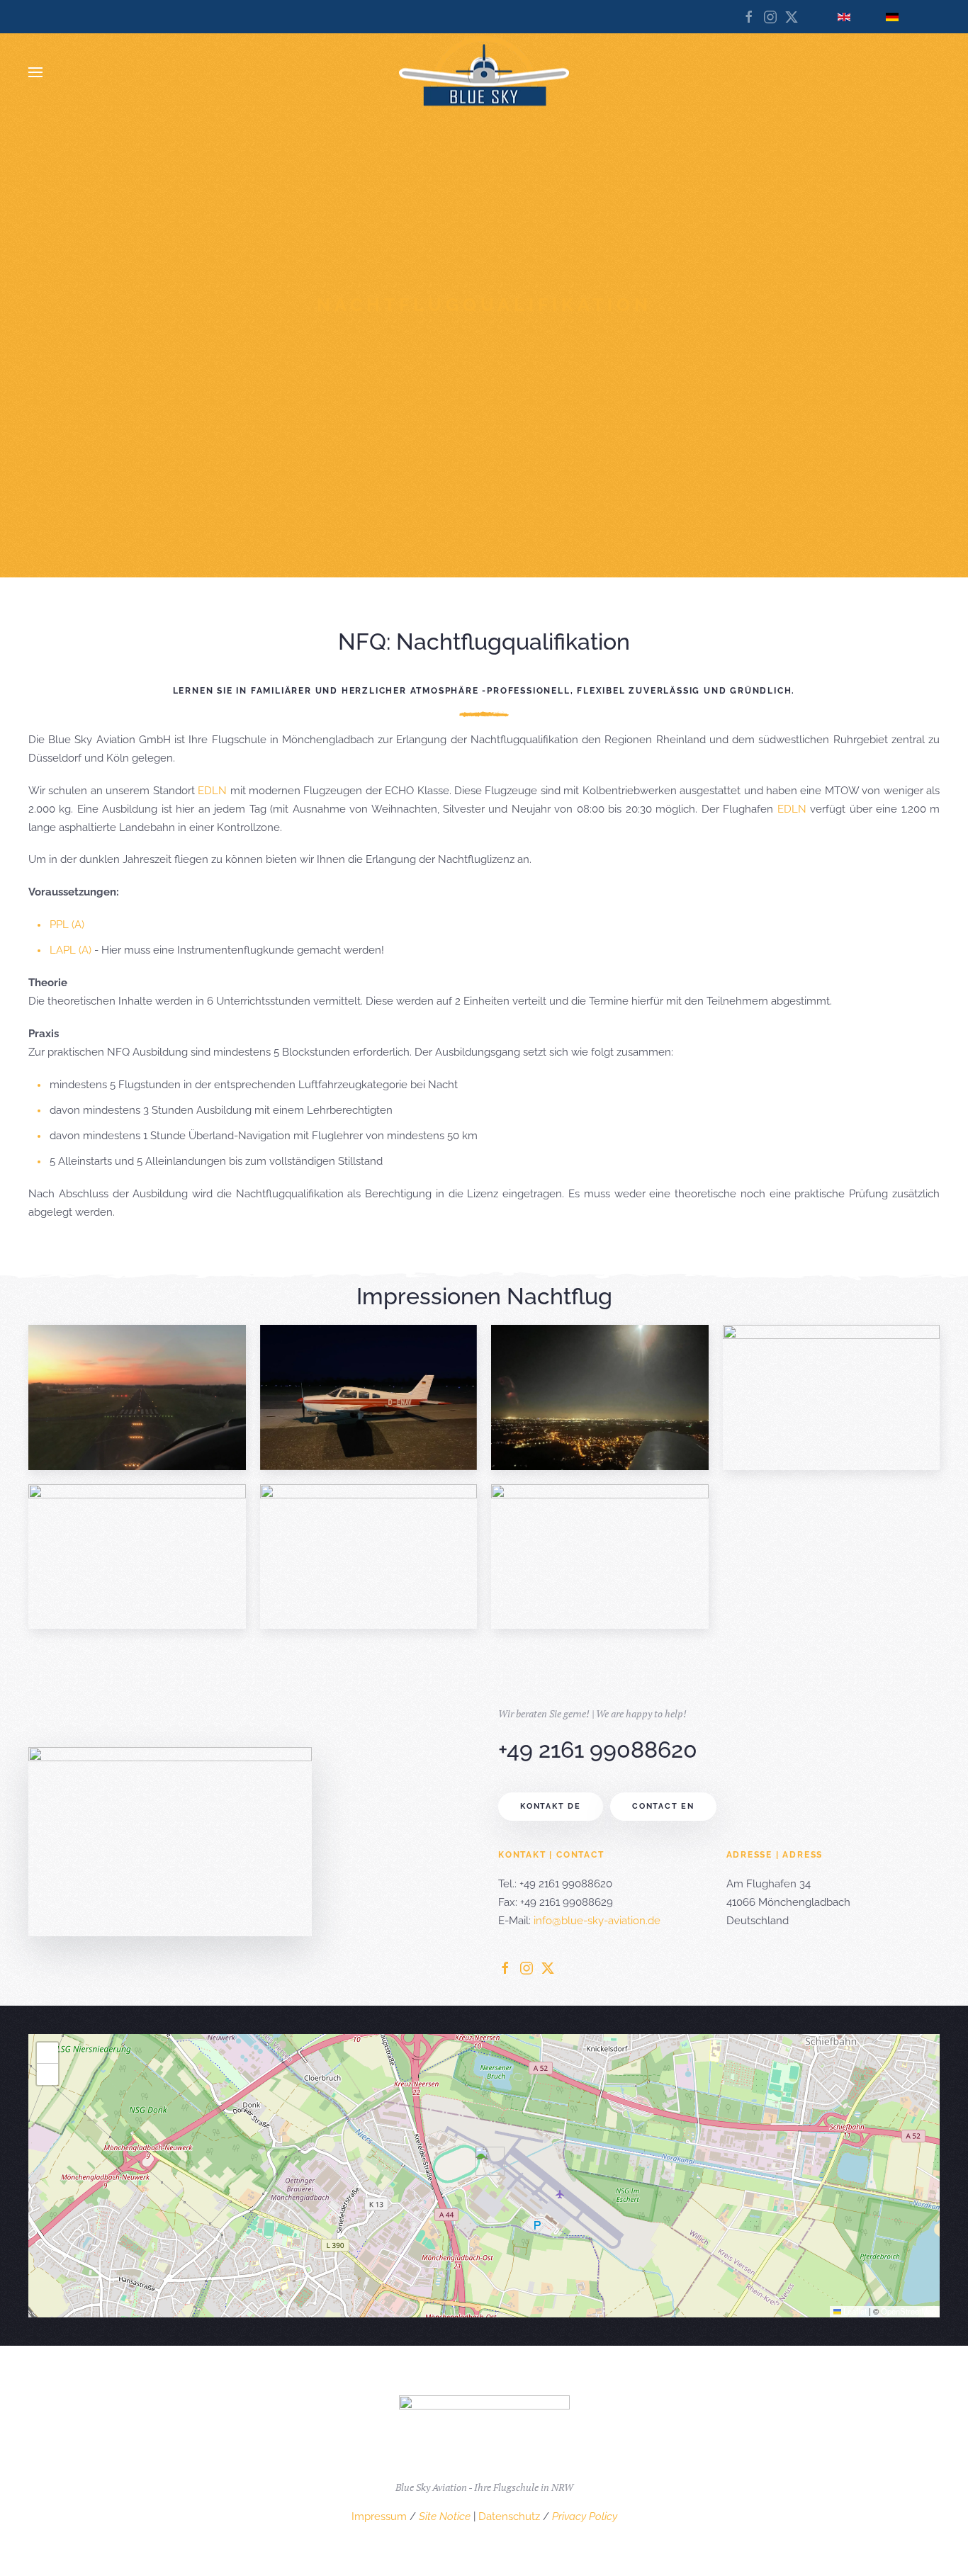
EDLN (212, 791)
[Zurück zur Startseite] (484, 73)
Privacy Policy (585, 2516)
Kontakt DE (551, 1806)
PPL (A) (67, 925)
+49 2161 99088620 (598, 1750)
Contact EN (663, 1806)
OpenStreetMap (908, 2311)
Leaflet (854, 2311)
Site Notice (445, 2516)
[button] (35, 72)
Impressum (379, 2516)
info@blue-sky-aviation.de (597, 1921)
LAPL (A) (71, 950)
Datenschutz (509, 2516)
